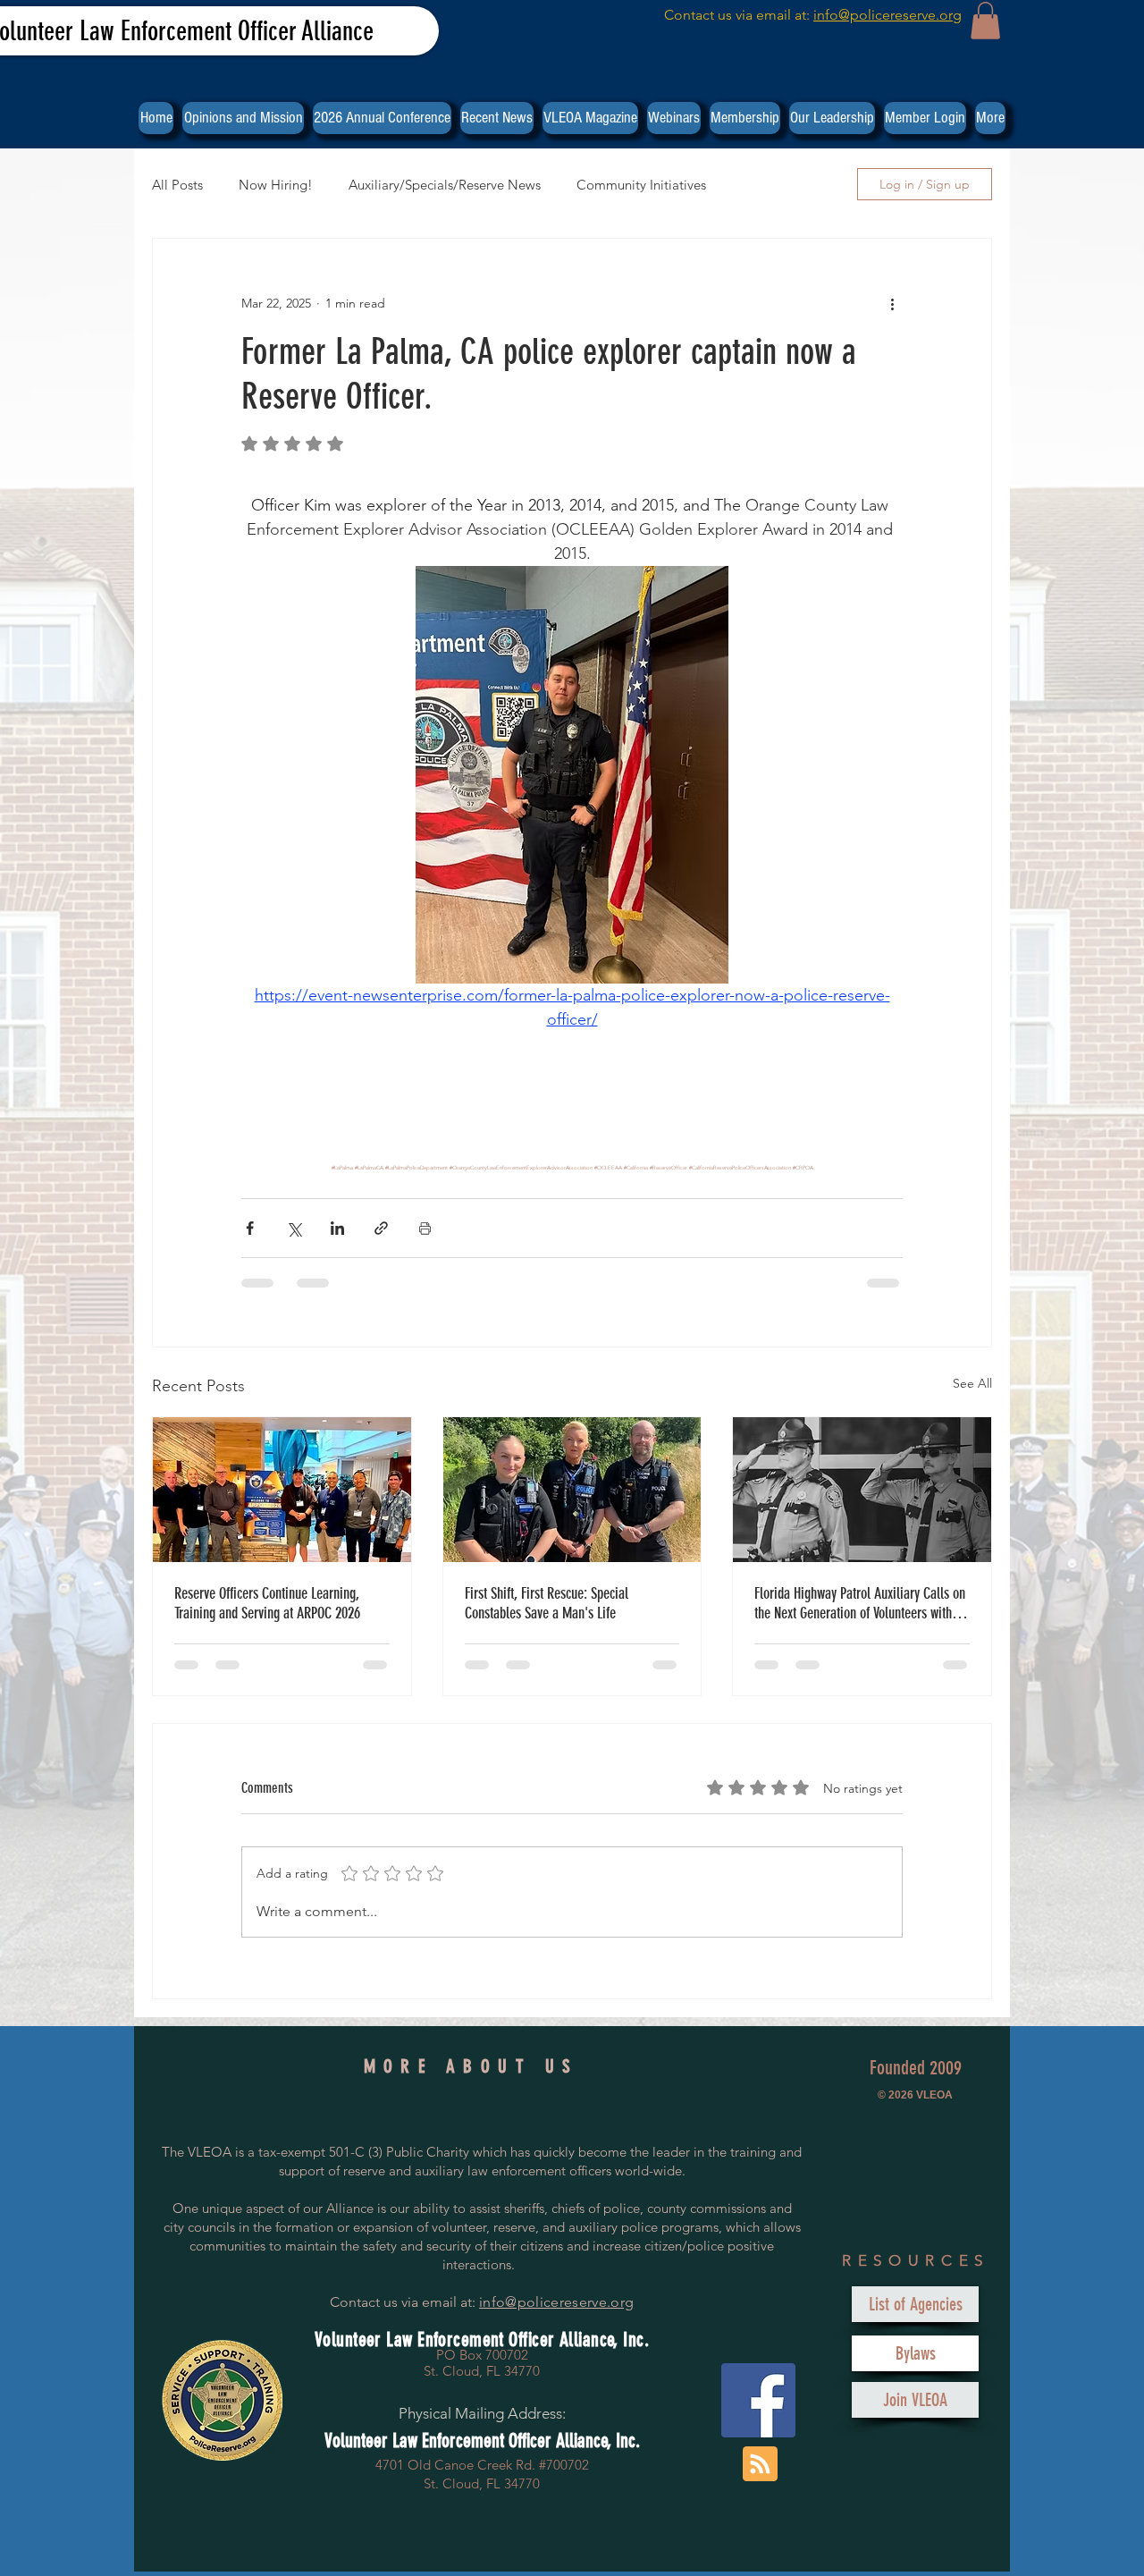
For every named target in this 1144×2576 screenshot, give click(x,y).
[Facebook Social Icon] (758, 2400)
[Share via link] (381, 1228)
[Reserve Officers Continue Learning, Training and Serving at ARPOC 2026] (282, 1490)
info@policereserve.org (887, 15)
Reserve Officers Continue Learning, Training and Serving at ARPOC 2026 (267, 1603)
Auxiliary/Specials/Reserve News (445, 185)
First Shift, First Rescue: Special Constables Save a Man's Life (547, 1603)
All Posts (177, 185)
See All (972, 1383)
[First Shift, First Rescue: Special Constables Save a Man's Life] (572, 1490)
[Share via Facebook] (250, 1228)
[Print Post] (425, 1228)
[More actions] (892, 303)
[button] (985, 21)
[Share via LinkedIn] (337, 1228)
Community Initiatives (641, 185)
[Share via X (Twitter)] (294, 1228)
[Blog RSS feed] (760, 2465)
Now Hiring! (276, 185)
